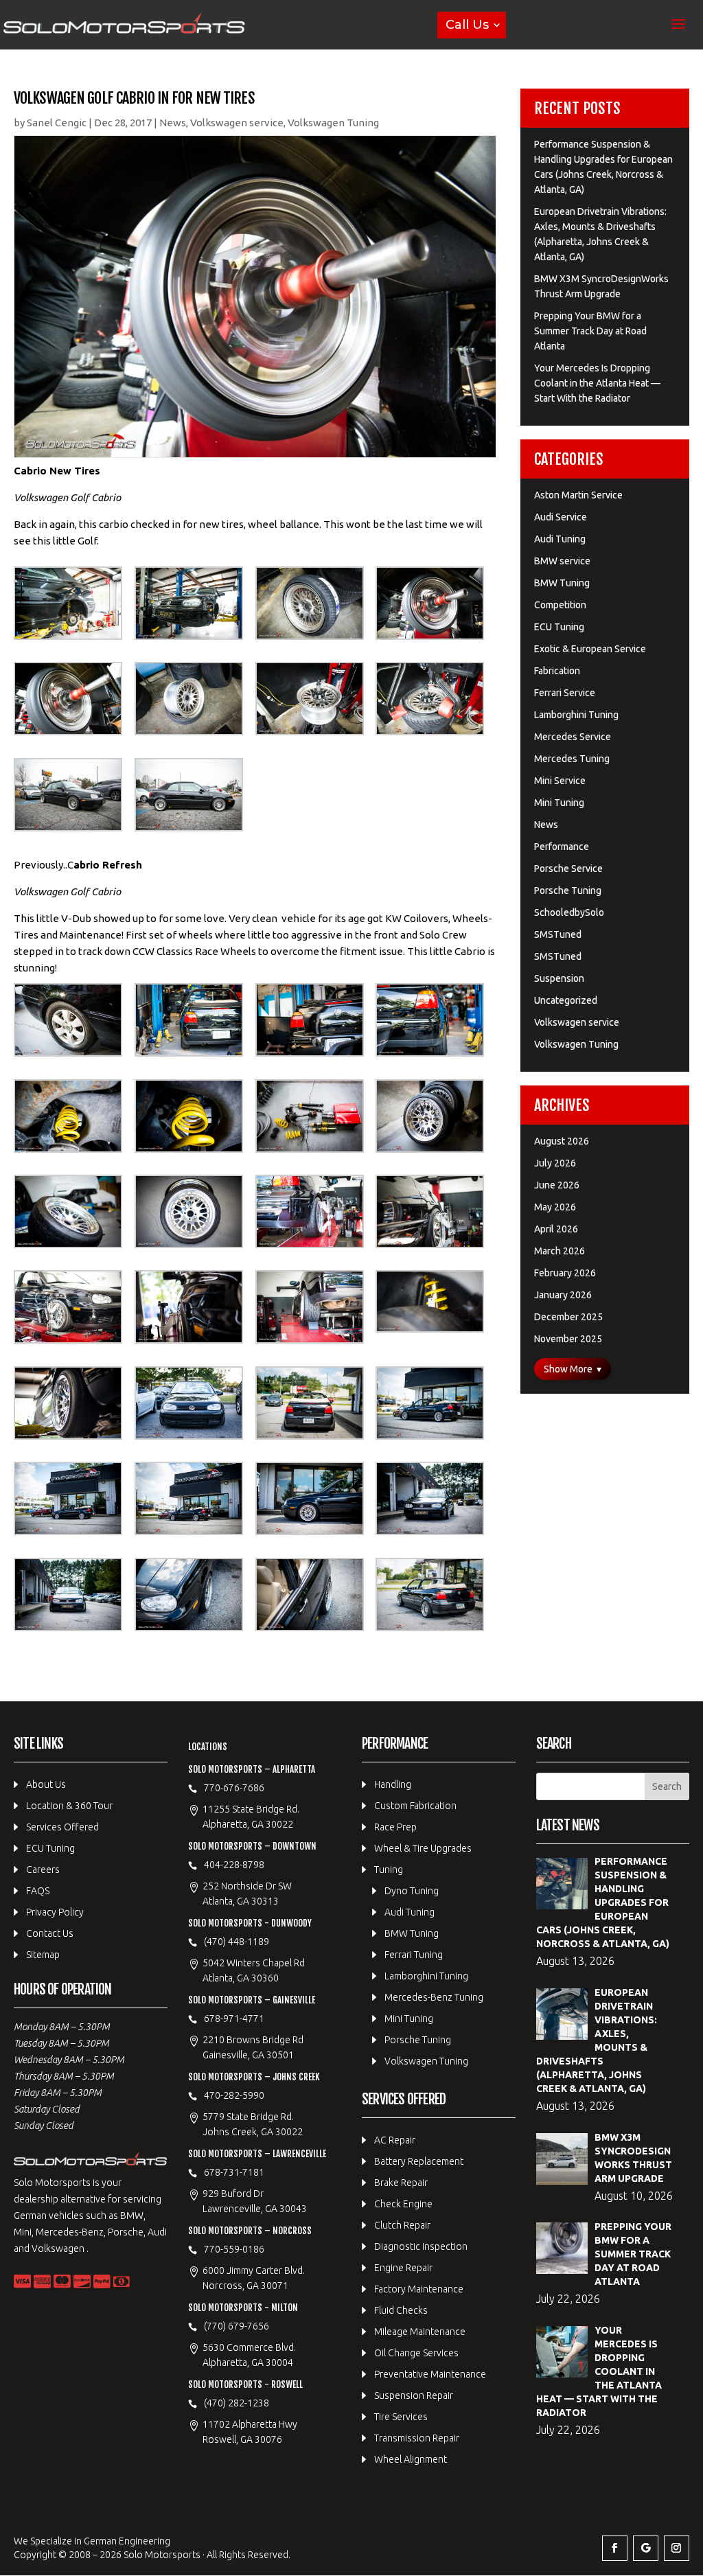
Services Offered (62, 1827)
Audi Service (561, 517)
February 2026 (565, 1273)
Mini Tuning (559, 803)
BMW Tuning (562, 583)
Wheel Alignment (411, 2459)
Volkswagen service (237, 123)
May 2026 (555, 1207)
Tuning (389, 1870)
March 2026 (560, 1251)
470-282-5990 (234, 2095)
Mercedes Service (573, 737)
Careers (43, 1870)
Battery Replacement (419, 2161)
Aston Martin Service (578, 495)
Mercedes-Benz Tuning (434, 1997)
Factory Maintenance (419, 2289)
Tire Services (401, 2417)
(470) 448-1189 (237, 1942)
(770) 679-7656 (237, 2326)
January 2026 (563, 1295)
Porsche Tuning (568, 890)
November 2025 (568, 1339)
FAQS (38, 1891)
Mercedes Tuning (572, 759)
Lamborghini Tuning (576, 715)
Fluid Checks (401, 2310)
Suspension (559, 978)
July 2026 (555, 1163)
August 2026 (562, 1141)
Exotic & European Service (590, 649)
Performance (562, 847)
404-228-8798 (234, 1865)
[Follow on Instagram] (677, 2548)
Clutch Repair (402, 2225)
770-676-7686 (234, 1788)
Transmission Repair (417, 2438)
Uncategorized (566, 1000)
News (173, 123)
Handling (393, 1784)
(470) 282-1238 (237, 2403)
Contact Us (50, 1933)
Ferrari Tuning (414, 1955)
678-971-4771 (234, 2019)
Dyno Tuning (412, 1891)
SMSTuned (558, 934)
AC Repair (395, 2140)
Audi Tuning (560, 539)
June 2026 (557, 1185)
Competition (560, 605)
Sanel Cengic (57, 123)
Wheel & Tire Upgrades (423, 1848)
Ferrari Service (565, 693)
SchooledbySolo (569, 912)
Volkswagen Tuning (333, 123)
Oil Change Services (416, 2353)
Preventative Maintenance (430, 2374)
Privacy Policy (55, 1912)
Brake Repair (401, 2183)
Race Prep (395, 1827)
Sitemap (43, 1955)
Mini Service (560, 781)
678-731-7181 (234, 2172)
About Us (46, 1784)
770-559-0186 (234, 2249)
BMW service (562, 561)
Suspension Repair (414, 2395)
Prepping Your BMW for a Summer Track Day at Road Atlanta (590, 331)
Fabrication (557, 671)
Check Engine (403, 2204)
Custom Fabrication (415, 1806)
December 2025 (568, 1317)
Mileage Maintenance (420, 2332)
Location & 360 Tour (69, 1806)
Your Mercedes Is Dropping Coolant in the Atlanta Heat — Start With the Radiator (597, 383)
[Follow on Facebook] (615, 2548)
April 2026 (556, 1229)
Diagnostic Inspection (421, 2246)
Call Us (467, 25)
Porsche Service (568, 869)
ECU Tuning (559, 627)
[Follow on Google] (646, 2548)
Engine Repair (403, 2268)
